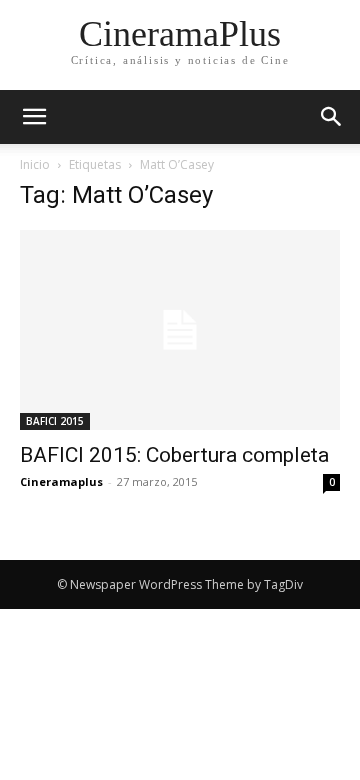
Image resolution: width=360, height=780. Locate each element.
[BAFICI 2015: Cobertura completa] (180, 330)
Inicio (35, 164)
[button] (332, 117)
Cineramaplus (61, 481)
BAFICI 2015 (55, 421)
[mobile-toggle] (34, 117)
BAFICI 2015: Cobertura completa (174, 455)
